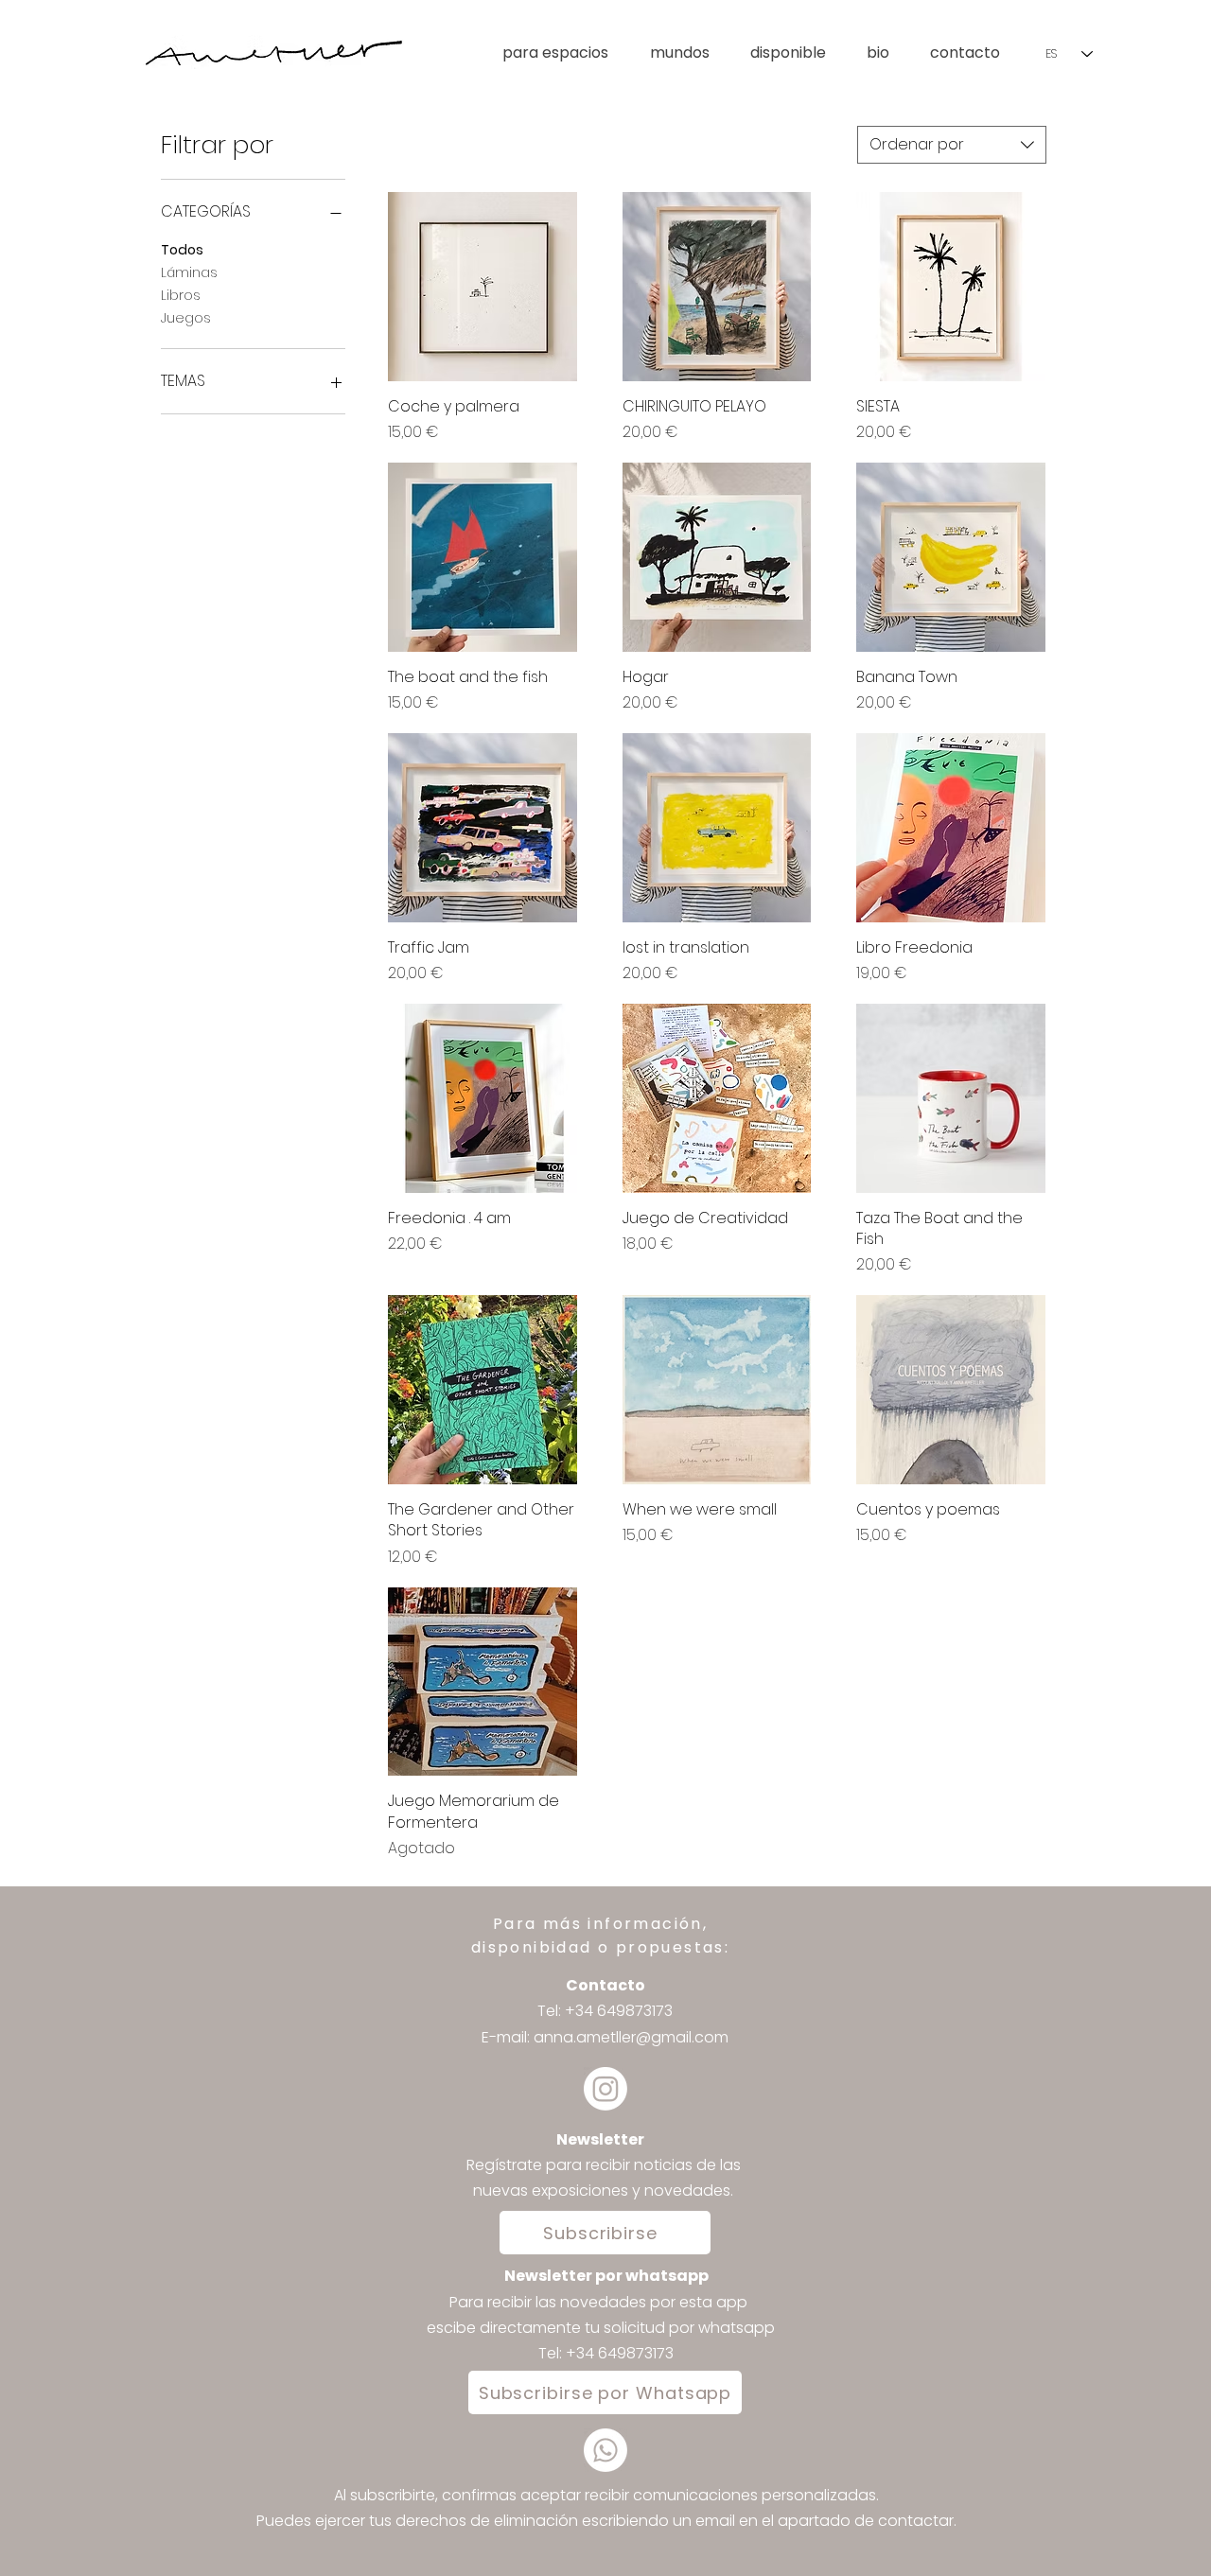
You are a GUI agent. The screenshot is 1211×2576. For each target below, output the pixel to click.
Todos (182, 250)
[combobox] (952, 145)
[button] (691, 53)
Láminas (189, 272)
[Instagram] (605, 2089)
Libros (181, 295)
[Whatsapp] (605, 2450)
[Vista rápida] (483, 287)
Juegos (186, 318)
